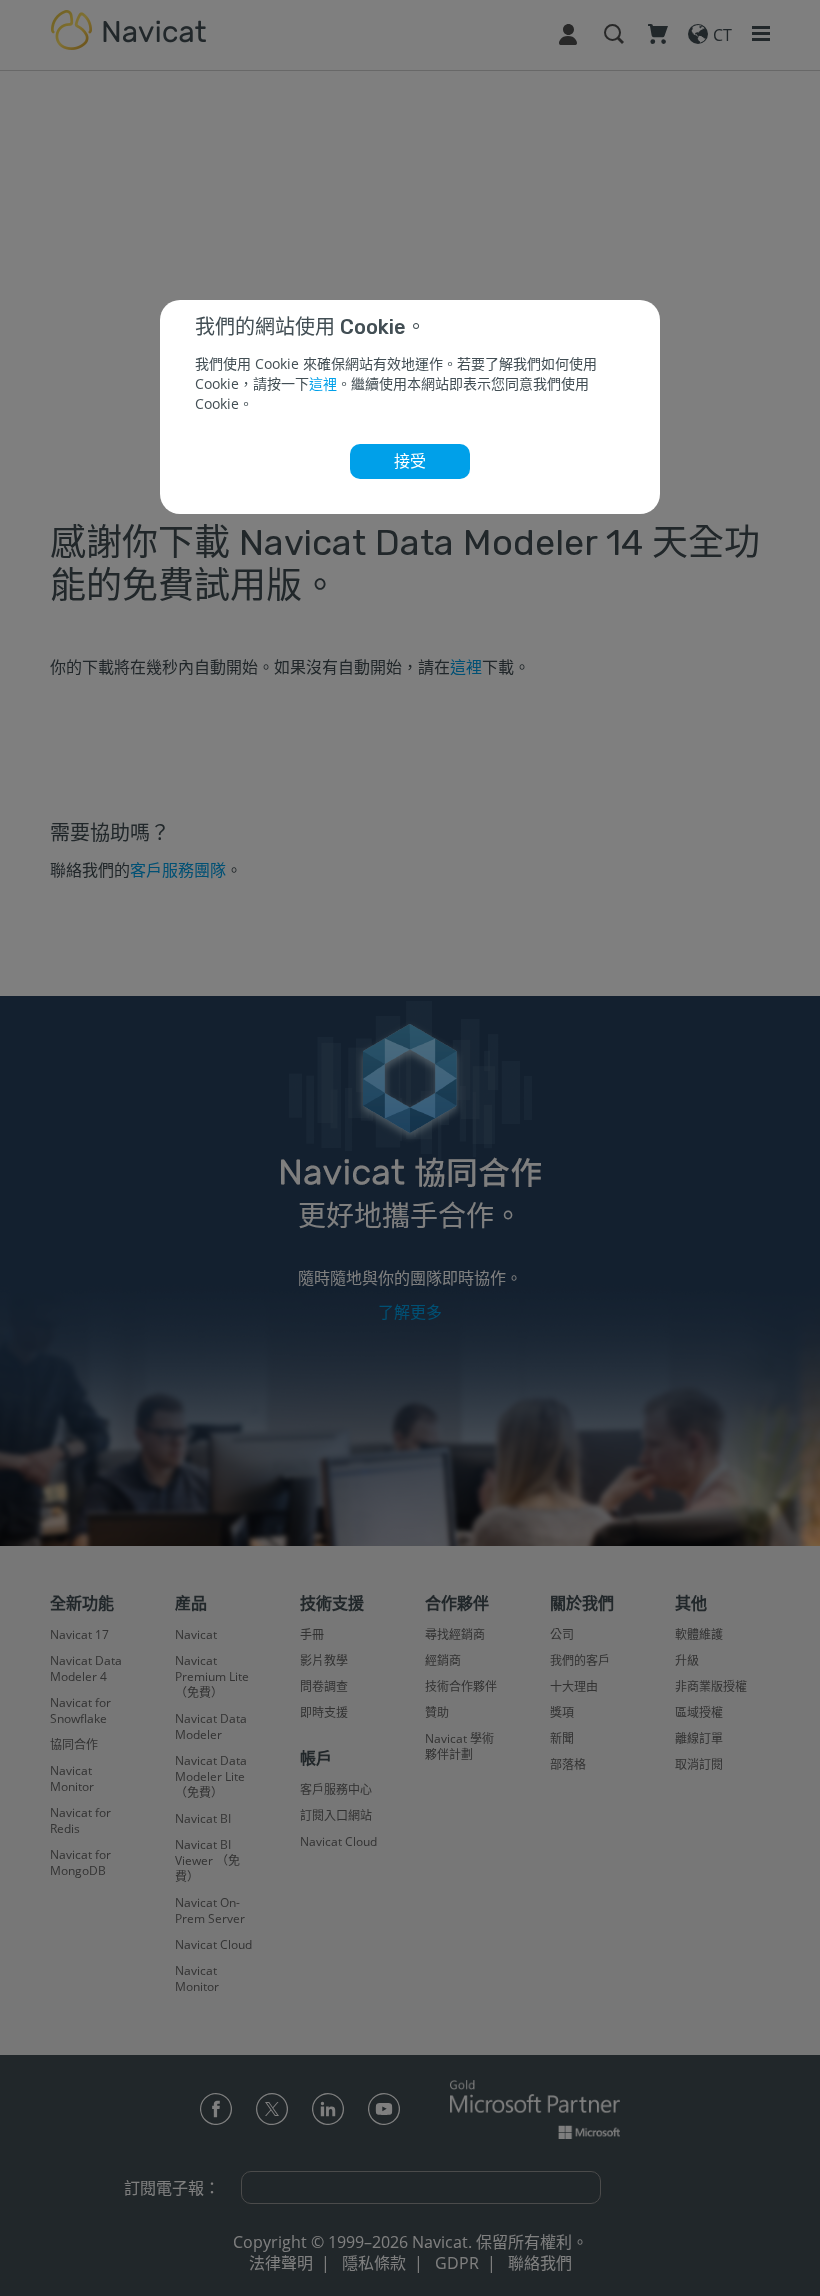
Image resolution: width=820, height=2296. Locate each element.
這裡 (323, 383)
